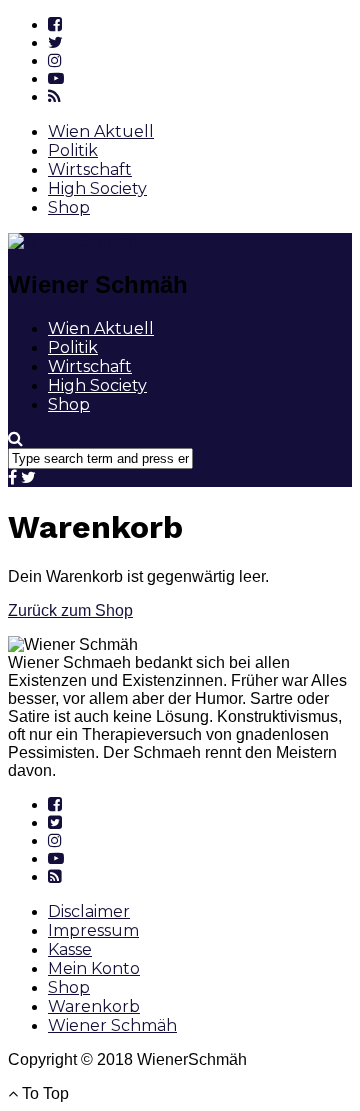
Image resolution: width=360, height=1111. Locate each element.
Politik (73, 150)
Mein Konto (94, 968)
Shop (69, 207)
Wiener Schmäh (112, 1025)
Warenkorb (94, 1006)
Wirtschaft (90, 169)
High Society (97, 188)
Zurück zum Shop (70, 610)
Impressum (93, 930)
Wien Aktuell (101, 131)
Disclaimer (89, 911)
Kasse (70, 949)
